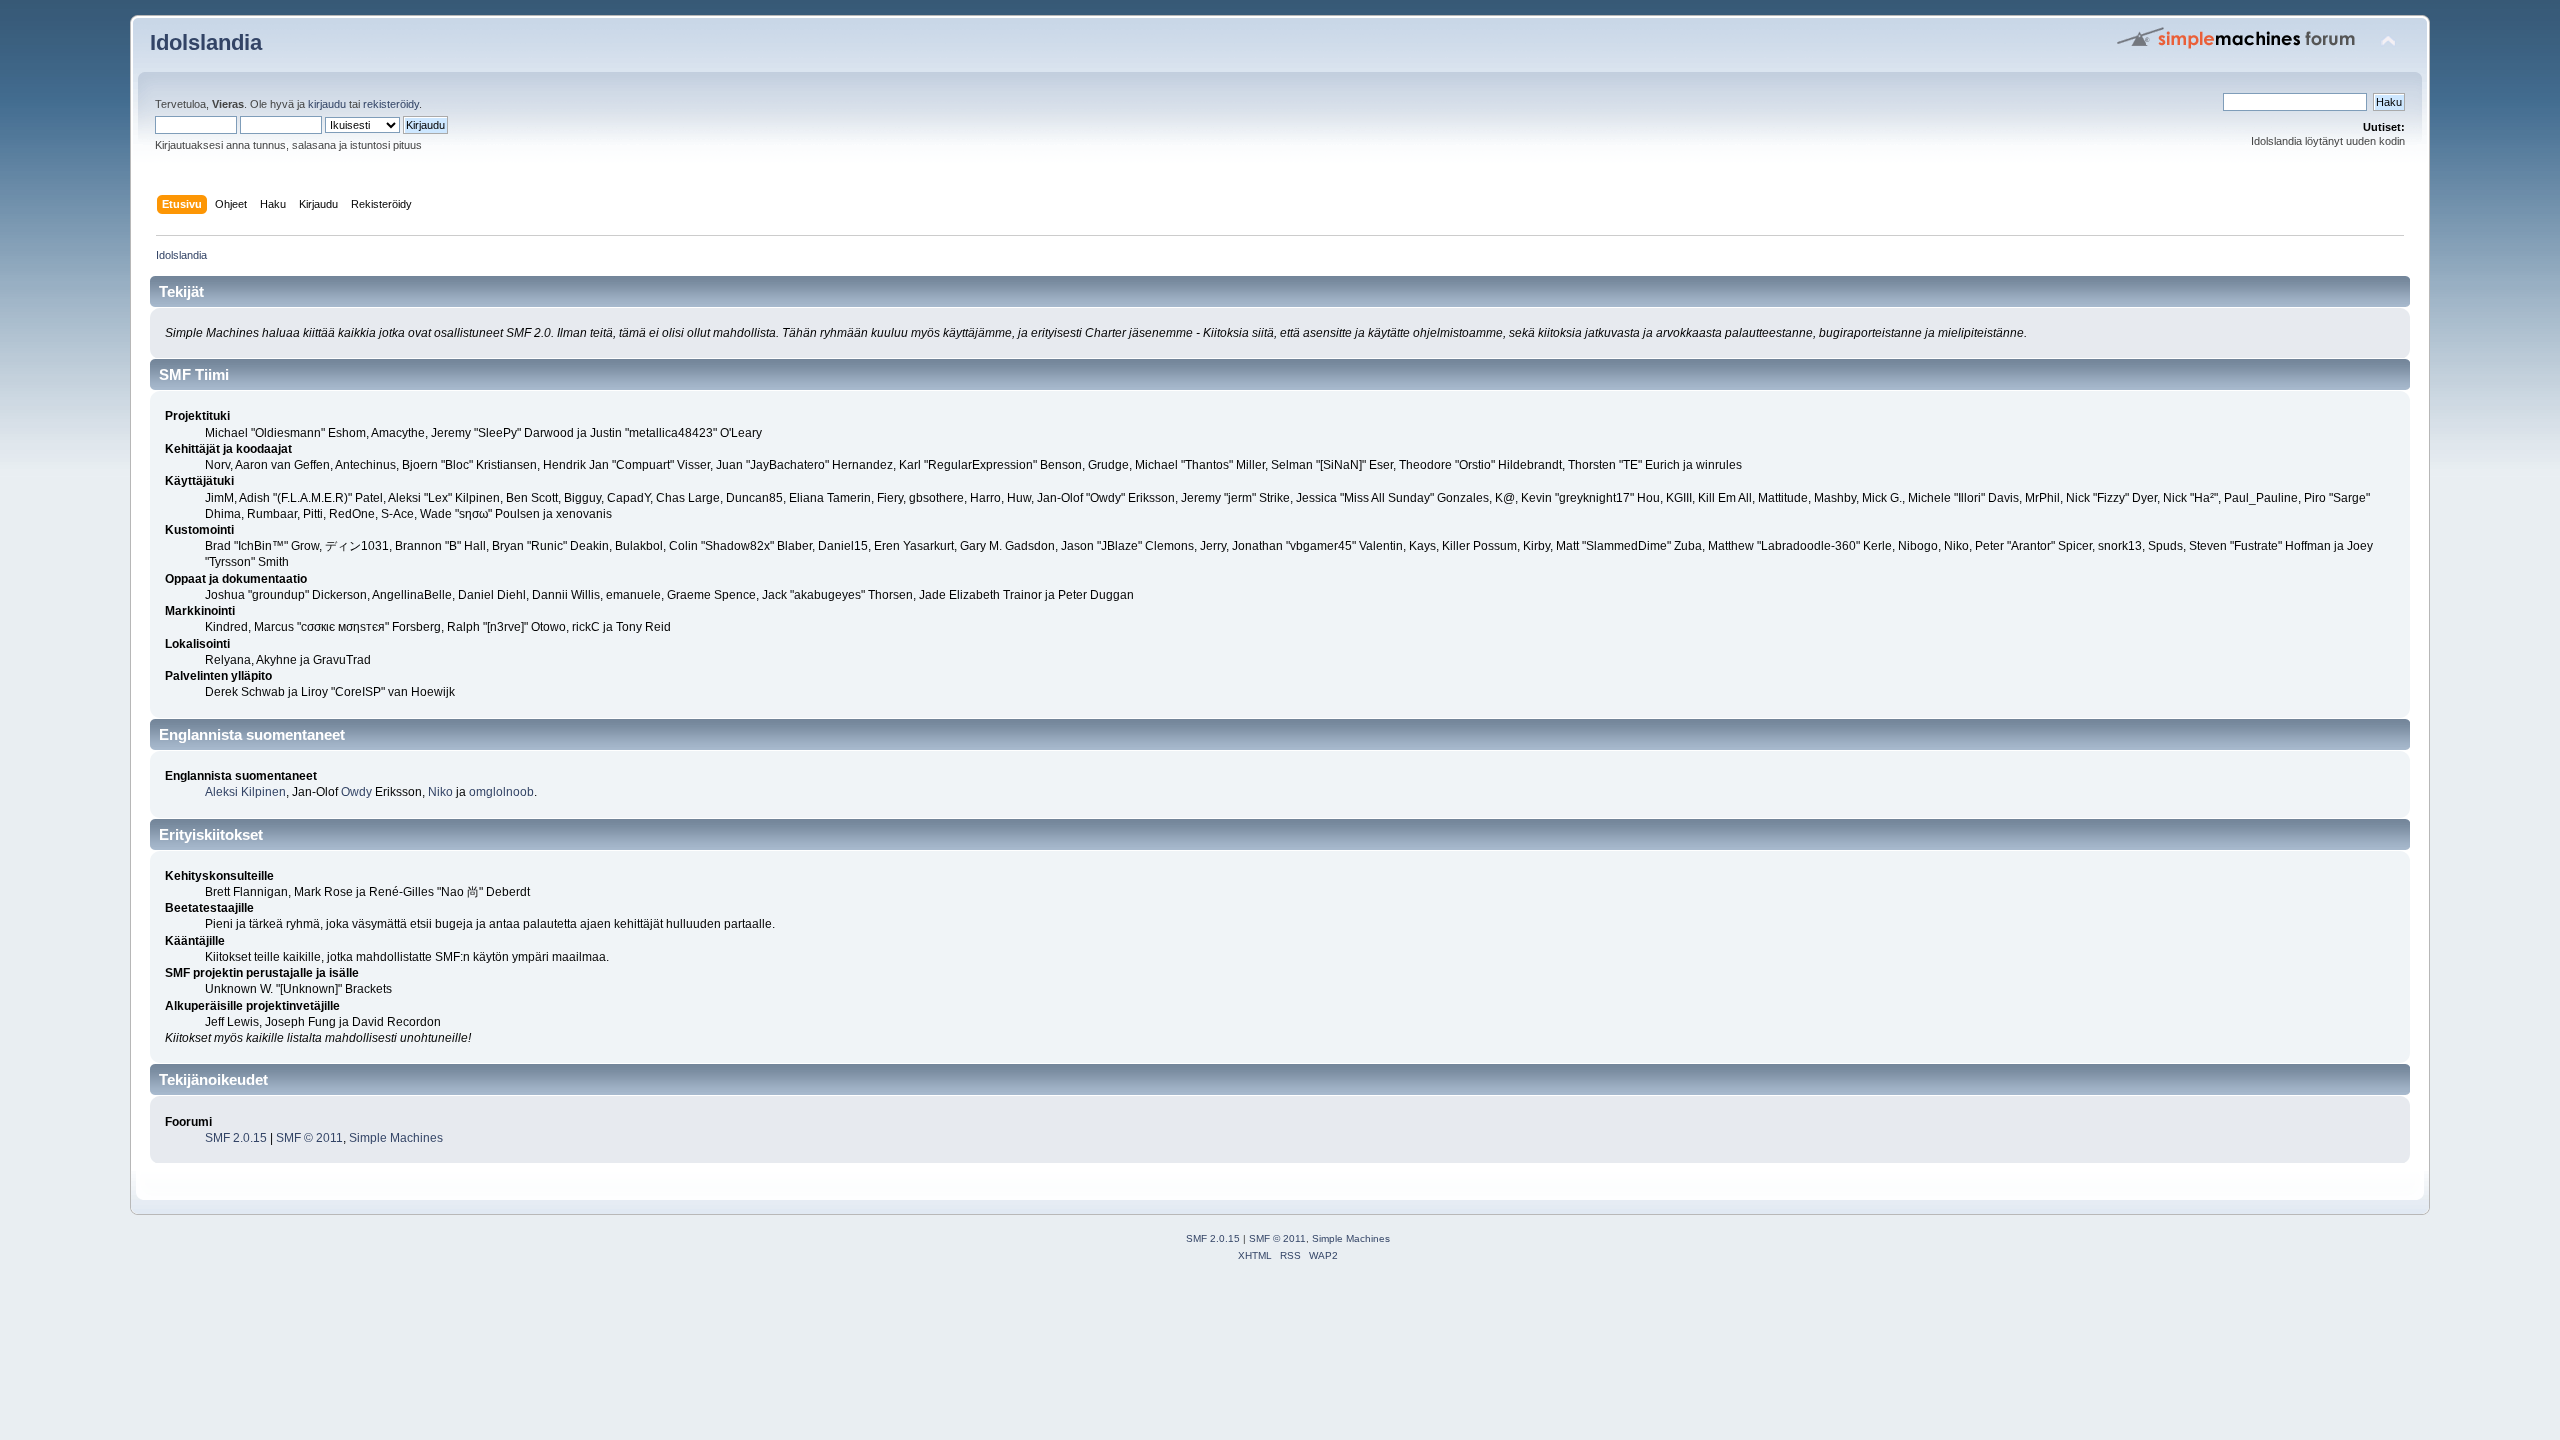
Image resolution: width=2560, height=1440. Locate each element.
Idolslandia (206, 42)
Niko (440, 792)
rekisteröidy (391, 104)
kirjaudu (327, 104)
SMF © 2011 (309, 1138)
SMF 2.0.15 (236, 1138)
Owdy (356, 792)
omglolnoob (501, 792)
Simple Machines (396, 1138)
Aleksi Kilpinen (245, 792)
